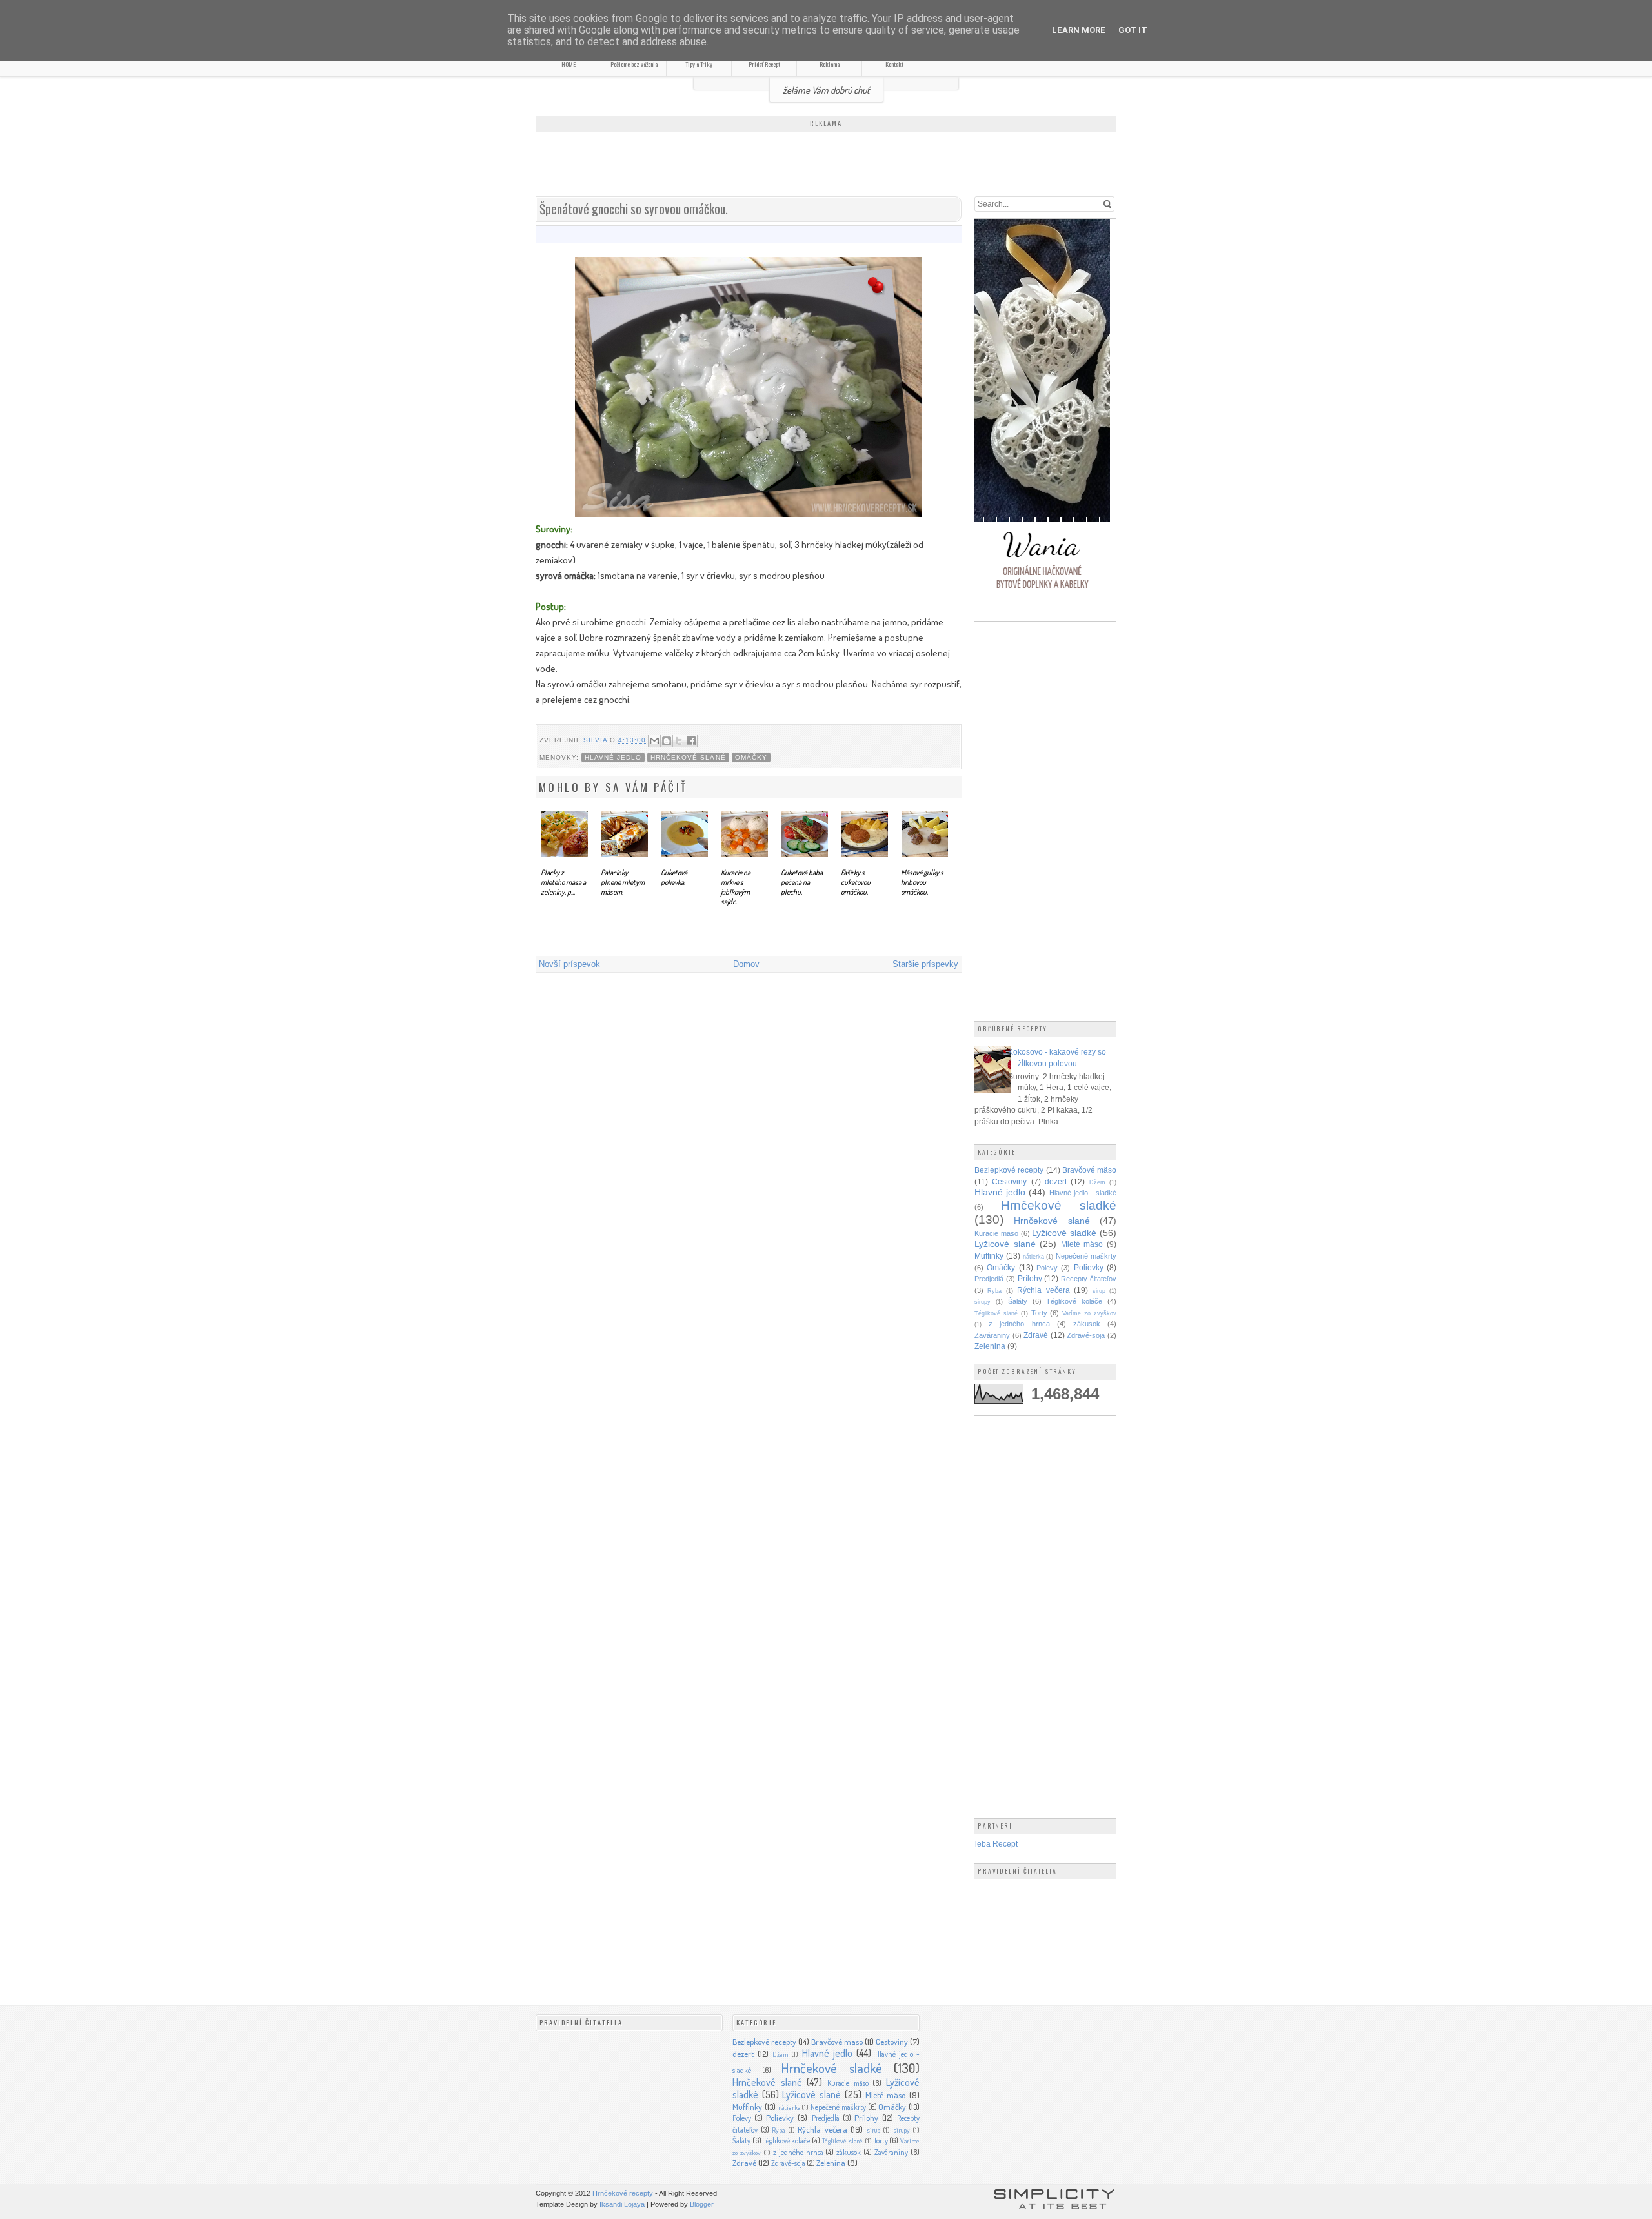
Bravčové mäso (1089, 1170)
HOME (569, 64)
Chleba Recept (991, 1844)
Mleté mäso (1082, 1244)
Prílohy (1030, 1278)
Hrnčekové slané (688, 757)
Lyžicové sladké (1064, 1233)
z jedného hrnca (1019, 1324)
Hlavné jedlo (613, 757)
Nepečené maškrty (1086, 1256)
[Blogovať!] (667, 741)
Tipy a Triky (699, 64)
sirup (1099, 1291)
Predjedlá (989, 1279)
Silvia (597, 740)
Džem (1097, 1182)
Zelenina (990, 1346)
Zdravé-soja (1086, 1335)
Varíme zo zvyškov (1089, 1313)
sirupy (982, 1302)
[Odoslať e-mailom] (654, 741)
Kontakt (894, 64)
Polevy (1047, 1268)
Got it (1133, 30)
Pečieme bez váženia (634, 64)
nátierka (1033, 1257)
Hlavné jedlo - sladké (1083, 1193)
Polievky (1089, 1267)
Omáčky (751, 757)
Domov (746, 964)
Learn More (1079, 30)
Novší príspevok (569, 964)
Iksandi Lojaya (622, 2204)
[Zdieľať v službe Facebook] (691, 741)
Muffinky (989, 1256)
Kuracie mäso (996, 1233)
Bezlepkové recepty (1009, 1170)
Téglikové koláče (1074, 1301)
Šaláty (1018, 1301)
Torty (1039, 1313)
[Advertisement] (826, 165)
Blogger (702, 2204)
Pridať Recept (764, 64)
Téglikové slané (996, 1313)
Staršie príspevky (925, 964)
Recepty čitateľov (1089, 1279)
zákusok (1087, 1324)
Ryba (994, 1291)
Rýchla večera (1043, 1290)
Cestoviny (1009, 1181)
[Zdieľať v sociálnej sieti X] (679, 741)
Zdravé (1036, 1335)
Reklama (830, 64)
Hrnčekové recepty (623, 2193)
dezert (1056, 1181)
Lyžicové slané (1005, 1244)
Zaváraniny (992, 1335)
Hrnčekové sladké (1059, 1205)
